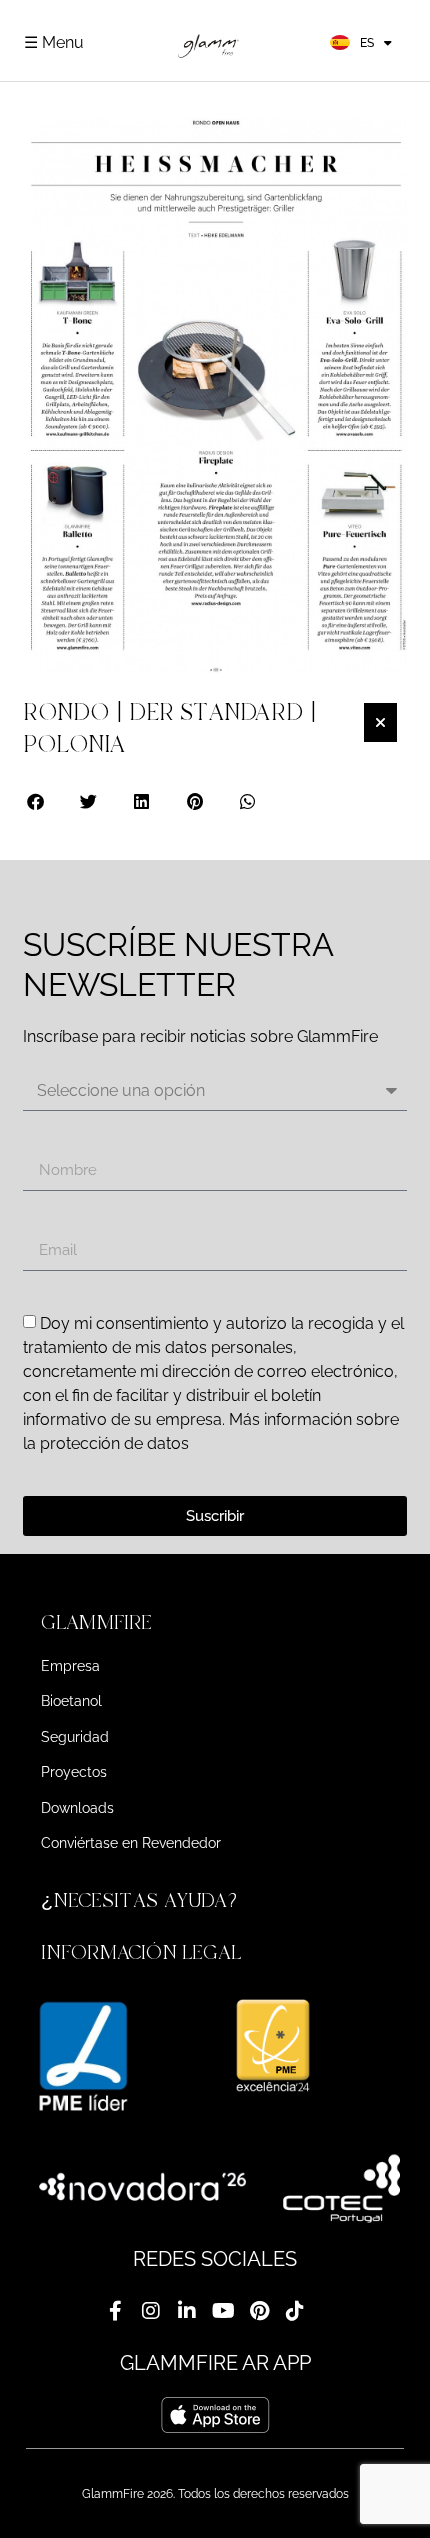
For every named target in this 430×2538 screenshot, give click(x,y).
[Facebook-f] (115, 2311)
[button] (36, 801)
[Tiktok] (295, 2311)
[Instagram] (151, 2311)
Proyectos (74, 1772)
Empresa (70, 1666)
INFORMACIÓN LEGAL (141, 1952)
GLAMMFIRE (96, 1622)
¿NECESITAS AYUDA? (142, 1900)
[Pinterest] (259, 2311)
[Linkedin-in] (187, 2311)
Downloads (77, 1808)
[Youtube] (223, 2311)
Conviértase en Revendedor (131, 1843)
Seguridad (75, 1737)
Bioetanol (71, 1701)
